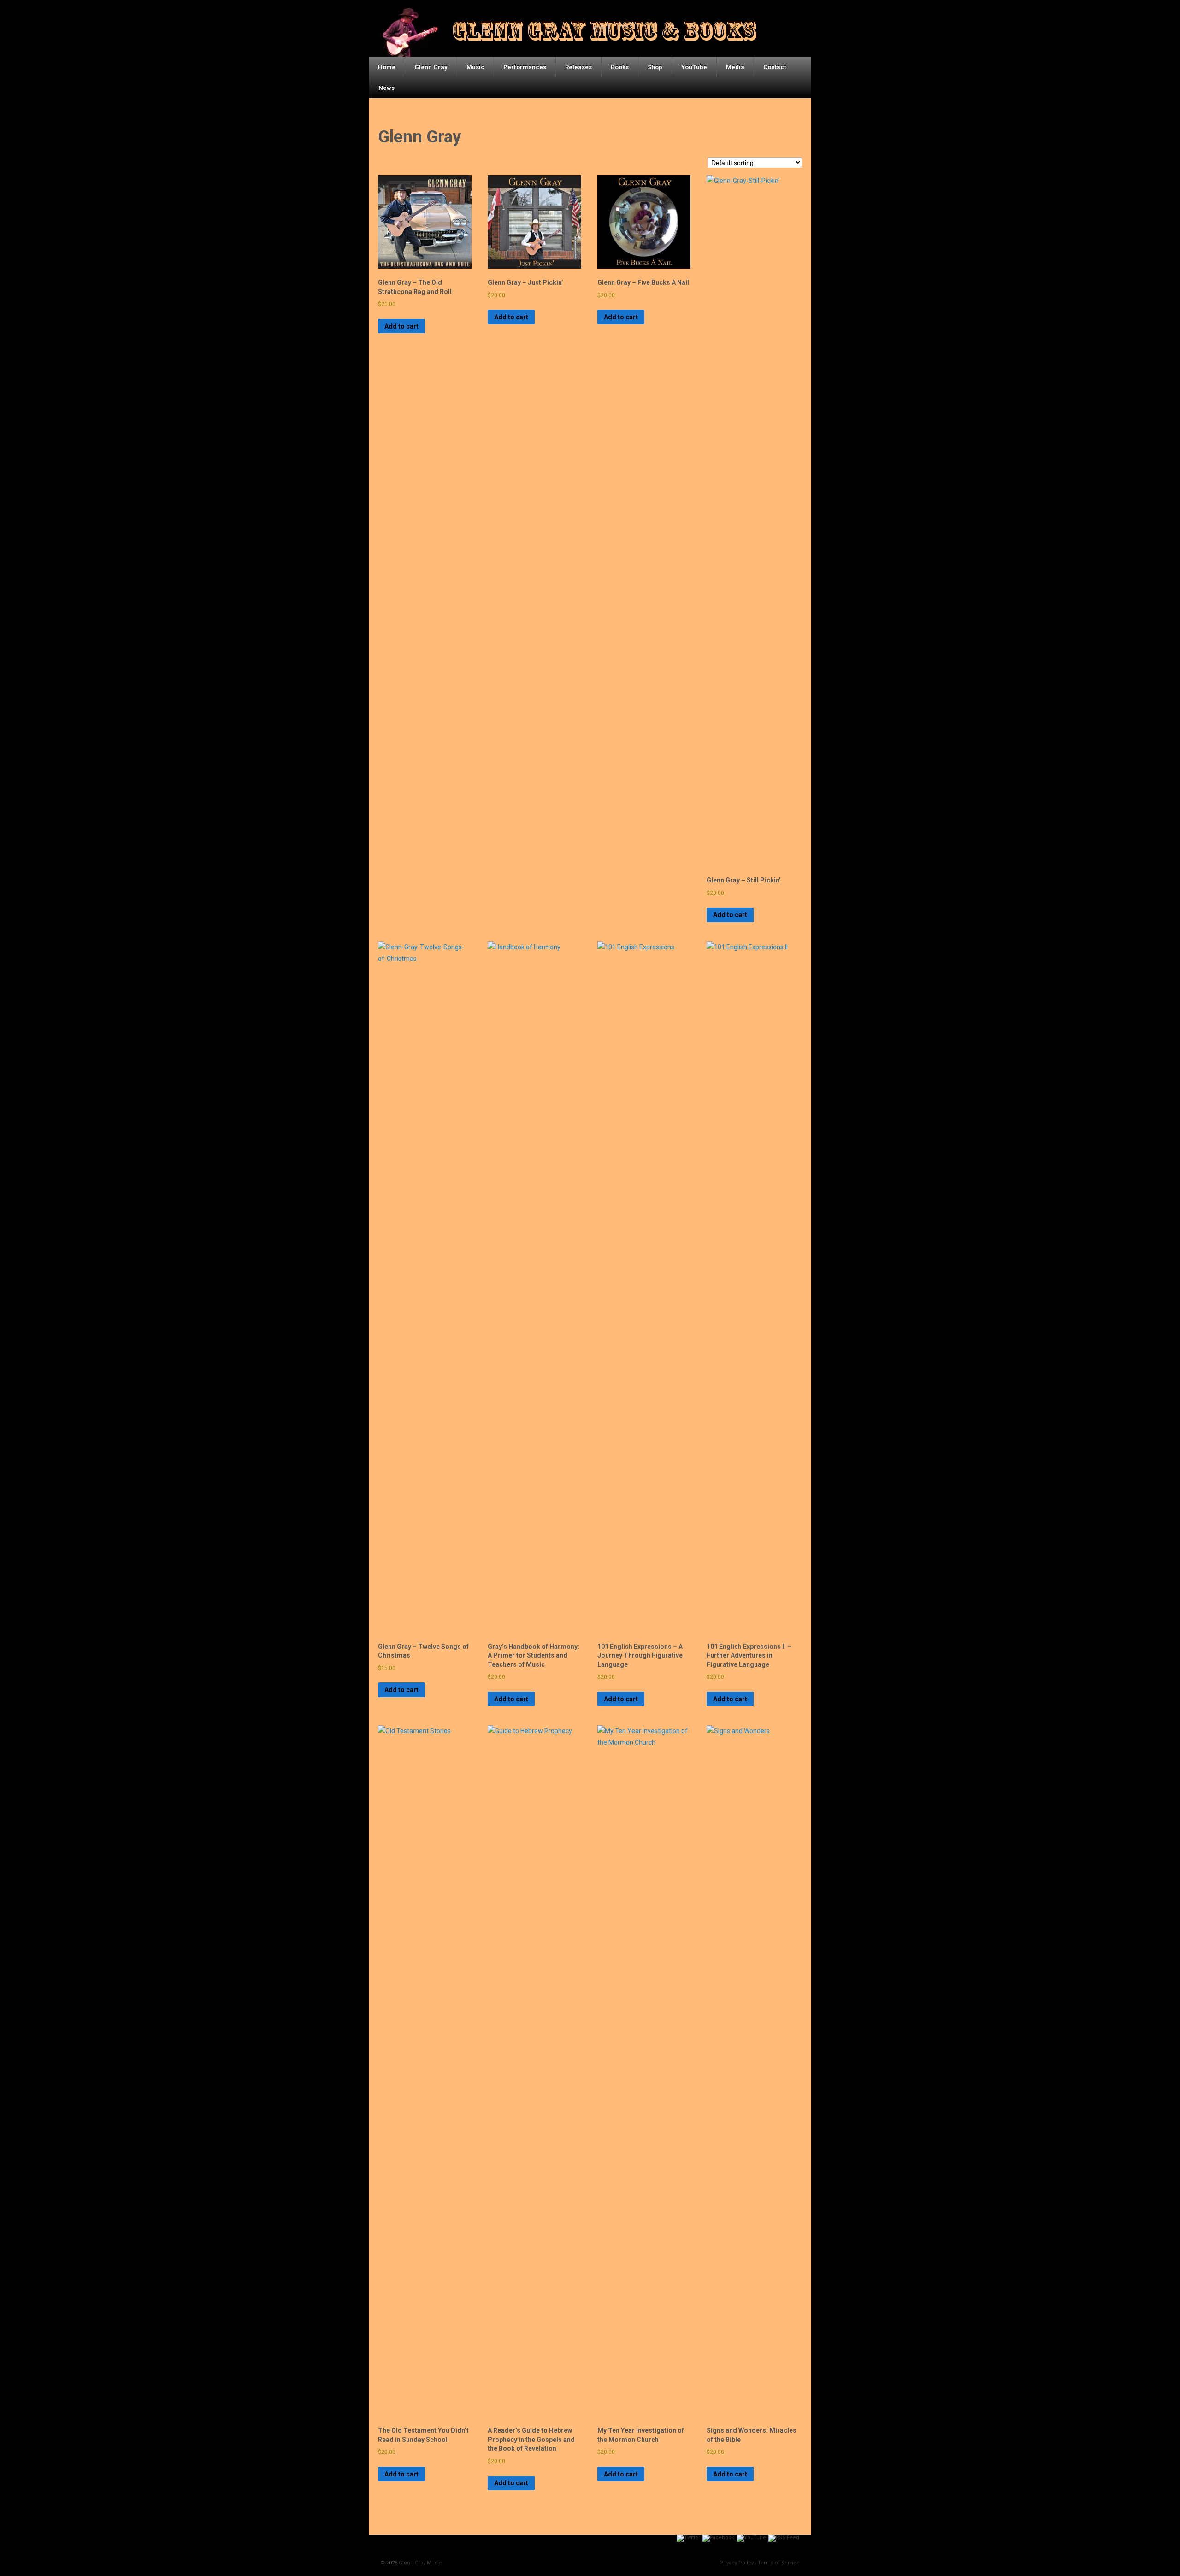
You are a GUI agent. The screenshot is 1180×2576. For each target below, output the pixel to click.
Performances (525, 67)
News (386, 88)
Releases (578, 67)
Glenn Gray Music (420, 2563)
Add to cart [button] (401, 326)
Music (475, 67)
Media (735, 67)
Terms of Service (779, 2563)
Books (620, 67)
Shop (655, 67)
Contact (775, 67)
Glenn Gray (431, 67)
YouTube (694, 67)
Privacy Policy (737, 2563)
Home (387, 67)
